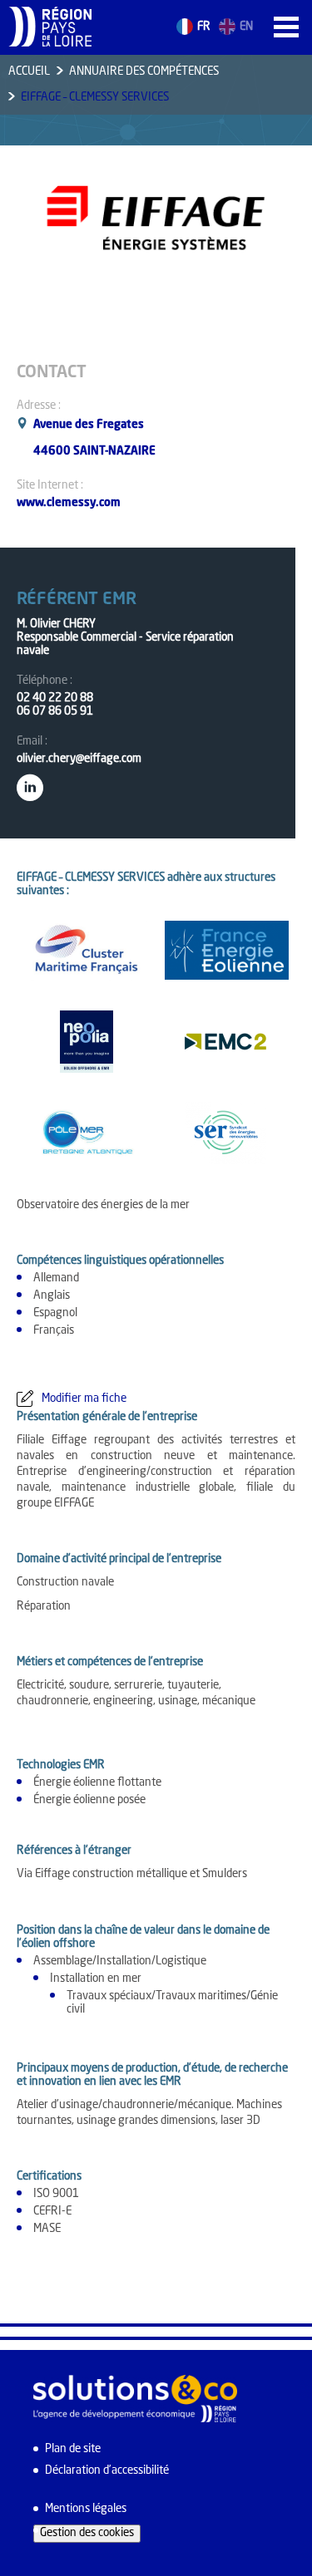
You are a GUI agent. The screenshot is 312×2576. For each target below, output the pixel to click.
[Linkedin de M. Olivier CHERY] (30, 784)
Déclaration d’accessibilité (107, 2471)
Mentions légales (86, 2509)
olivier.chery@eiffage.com (79, 759)
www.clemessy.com (69, 503)
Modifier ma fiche (84, 1399)
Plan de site (73, 2449)
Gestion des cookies (87, 2533)
